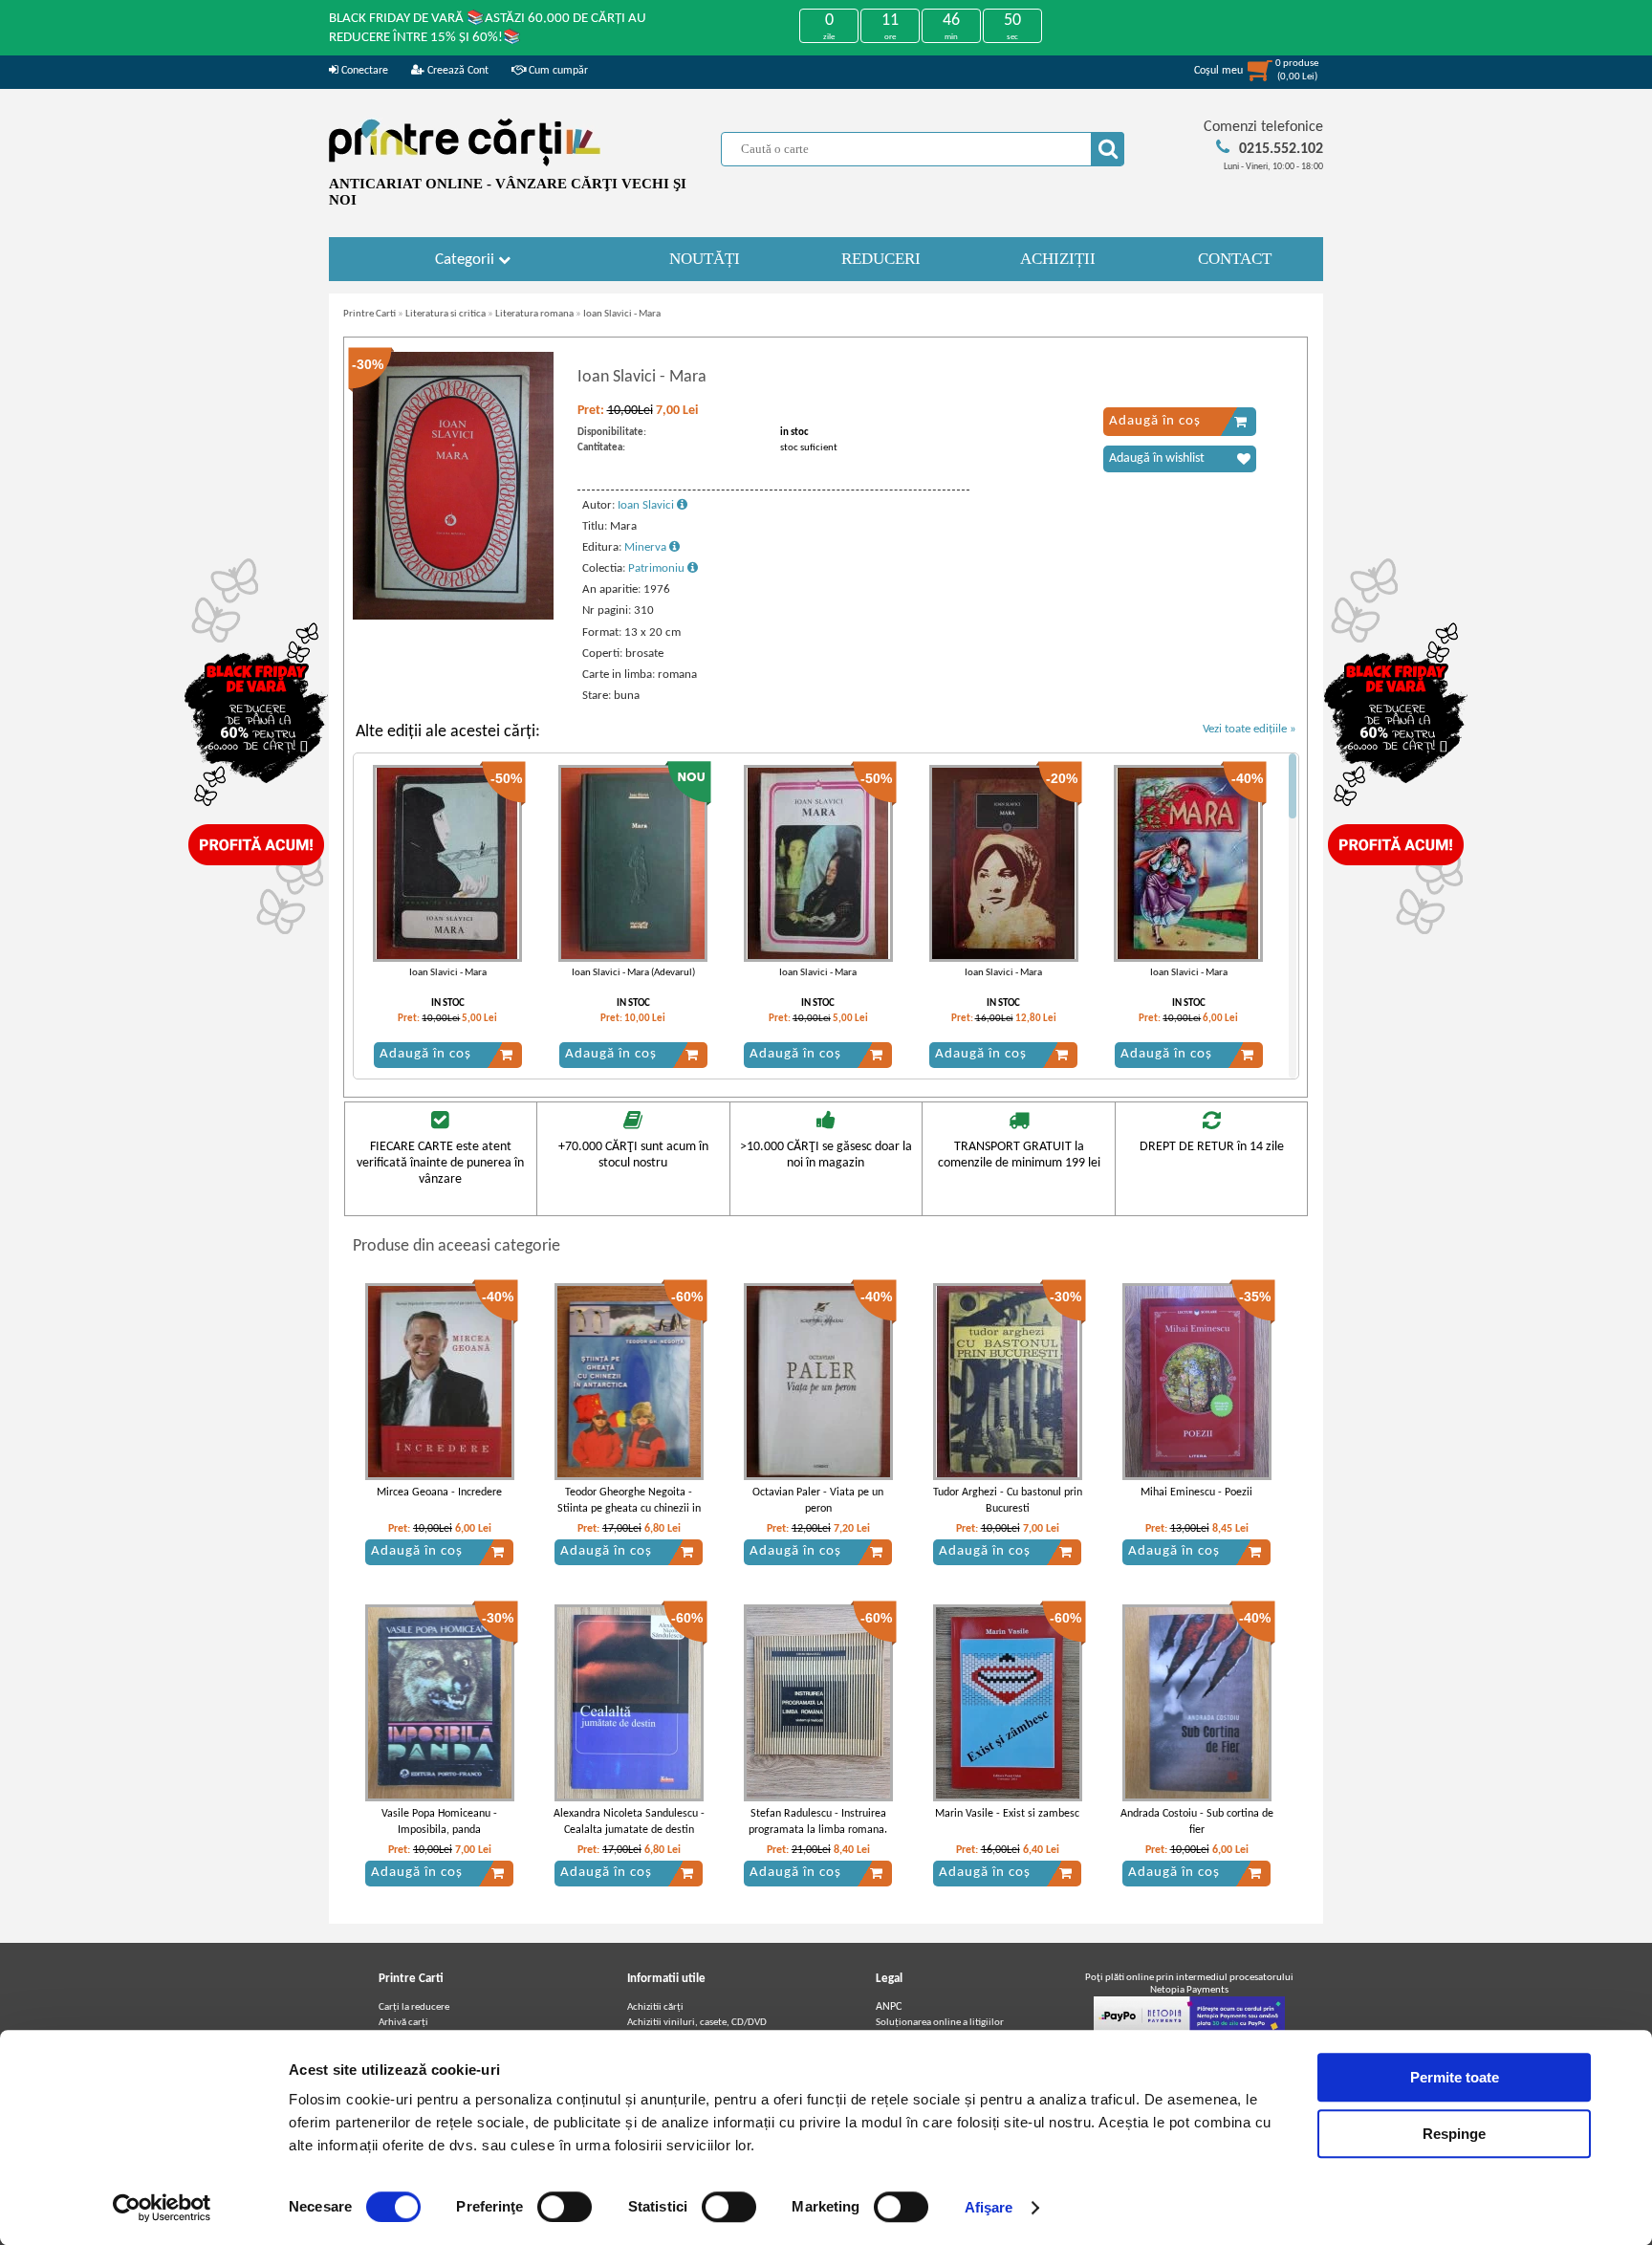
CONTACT (1235, 259)
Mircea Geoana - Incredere (439, 1493)
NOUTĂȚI (705, 259)
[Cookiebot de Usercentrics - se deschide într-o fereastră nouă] (162, 2208)
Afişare (989, 2207)
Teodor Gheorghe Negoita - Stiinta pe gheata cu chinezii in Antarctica (629, 1509)
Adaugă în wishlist (1157, 458)
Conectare (363, 71)
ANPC (889, 2007)
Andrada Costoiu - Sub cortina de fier (1197, 1822)
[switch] (565, 2207)
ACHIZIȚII (1058, 259)
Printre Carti (370, 314)
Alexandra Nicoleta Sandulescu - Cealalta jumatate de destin (629, 1822)
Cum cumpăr (557, 71)
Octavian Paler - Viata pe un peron (818, 1501)
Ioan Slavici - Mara (622, 314)
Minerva (647, 547)
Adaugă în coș (1155, 421)
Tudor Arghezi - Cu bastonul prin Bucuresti (1008, 1501)
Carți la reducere (414, 2007)
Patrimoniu (658, 568)
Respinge (1454, 2134)
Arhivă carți (403, 2023)
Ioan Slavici (647, 505)
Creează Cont (456, 71)
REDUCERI (881, 259)
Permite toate (1455, 2077)
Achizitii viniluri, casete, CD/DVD (697, 2023)
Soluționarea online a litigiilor (940, 2023)
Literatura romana (534, 314)
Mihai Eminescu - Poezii (1196, 1493)
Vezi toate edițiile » (1250, 729)
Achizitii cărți (655, 2007)
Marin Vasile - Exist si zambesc (1007, 1814)
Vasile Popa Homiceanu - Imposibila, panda (439, 1822)
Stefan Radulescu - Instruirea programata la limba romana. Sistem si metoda (818, 1830)
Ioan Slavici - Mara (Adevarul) (633, 973)
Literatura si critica (446, 314)
